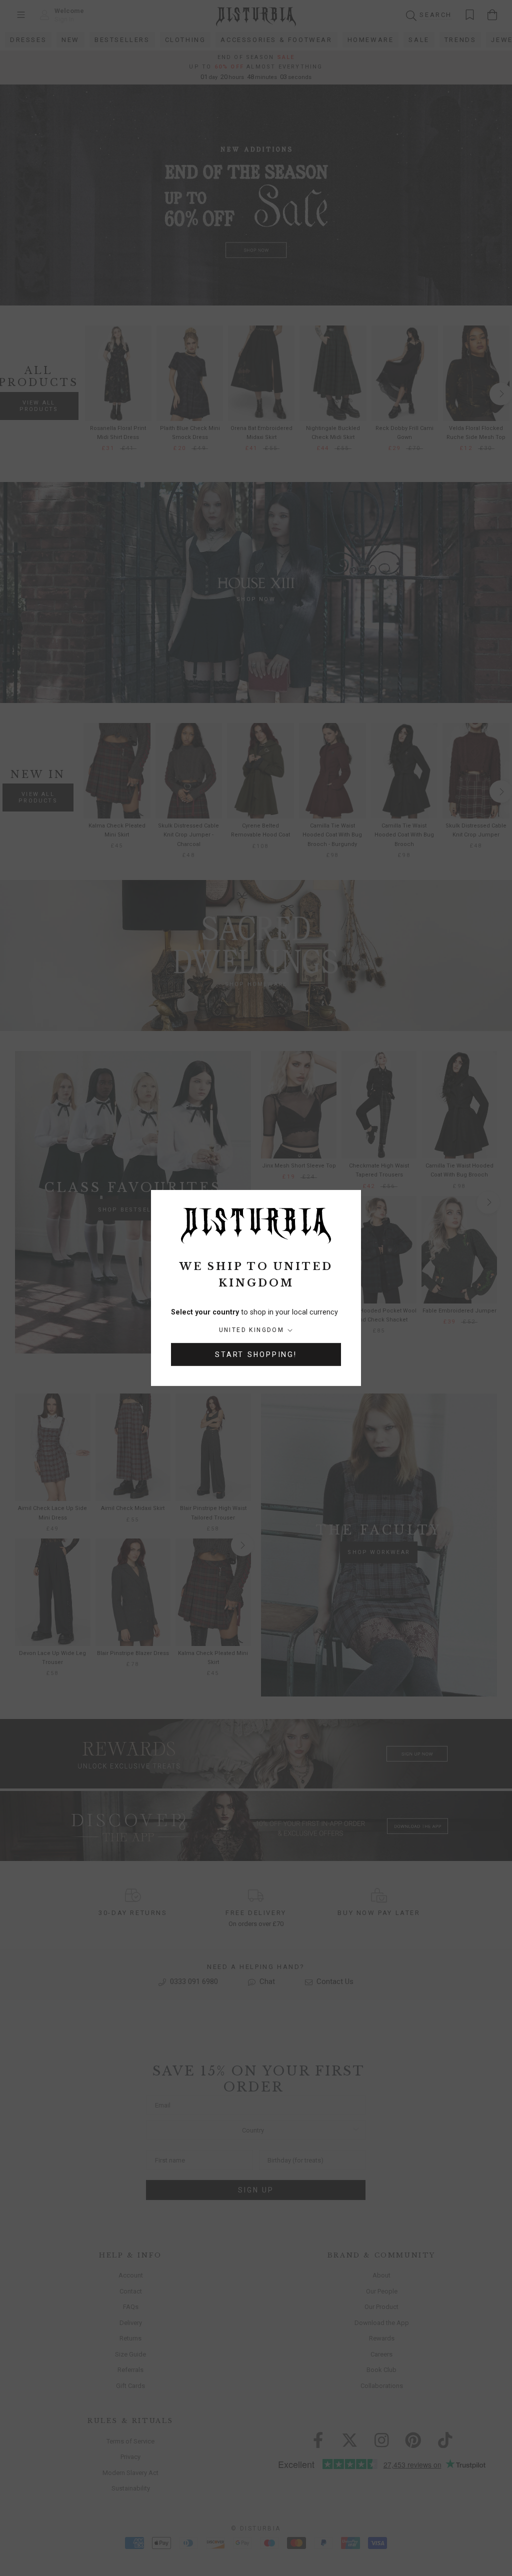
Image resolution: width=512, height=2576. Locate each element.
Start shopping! (256, 1354)
